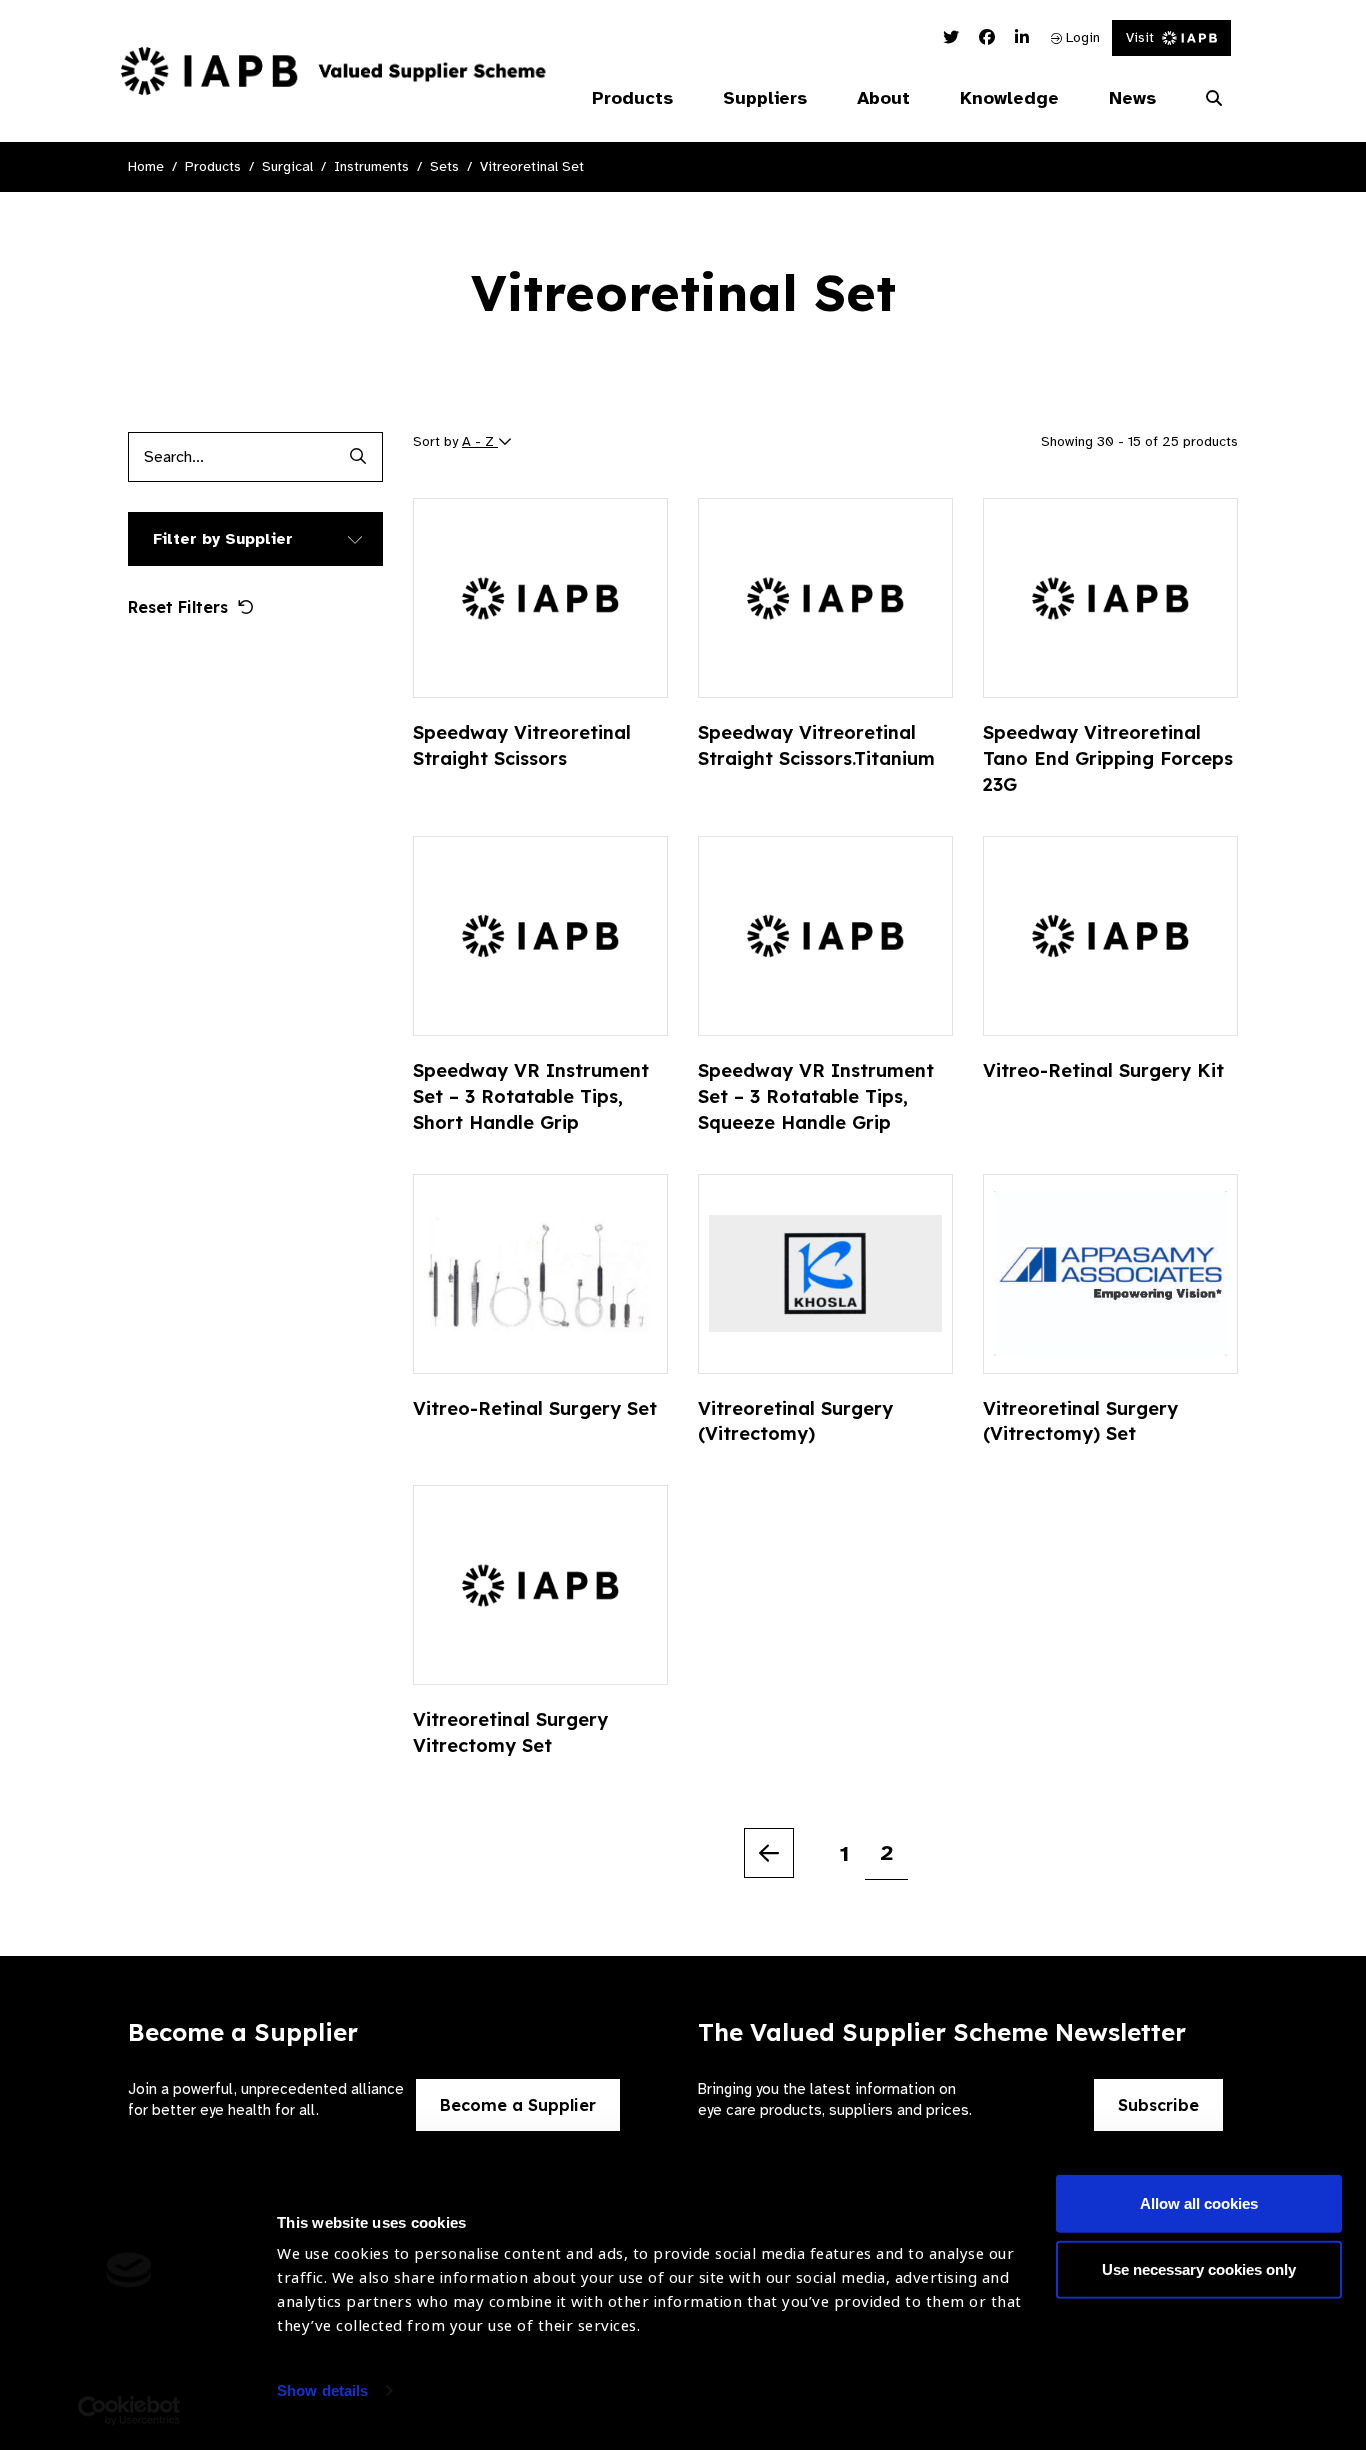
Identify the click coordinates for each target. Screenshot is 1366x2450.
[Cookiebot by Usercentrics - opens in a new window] (129, 2411)
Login (1081, 37)
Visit (1140, 37)
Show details (322, 2390)
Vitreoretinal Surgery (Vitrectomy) (795, 1421)
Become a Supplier (518, 2105)
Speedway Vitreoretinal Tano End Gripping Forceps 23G (1108, 758)
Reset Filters (178, 607)
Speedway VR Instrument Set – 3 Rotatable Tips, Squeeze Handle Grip (816, 1096)
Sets (444, 166)
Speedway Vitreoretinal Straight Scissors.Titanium (816, 745)
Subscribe (1158, 2105)
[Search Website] (1214, 99)
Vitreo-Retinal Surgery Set (535, 1408)
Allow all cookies (1199, 2203)
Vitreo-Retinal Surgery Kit (1103, 1070)
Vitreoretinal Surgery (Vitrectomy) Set (1080, 1421)
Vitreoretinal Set (532, 166)
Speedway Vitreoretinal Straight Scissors (522, 745)
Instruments (371, 166)
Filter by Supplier (223, 539)
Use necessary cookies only (1199, 2268)
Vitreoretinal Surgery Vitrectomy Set (510, 1732)
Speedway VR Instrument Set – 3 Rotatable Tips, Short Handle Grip (531, 1096)
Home (146, 166)
